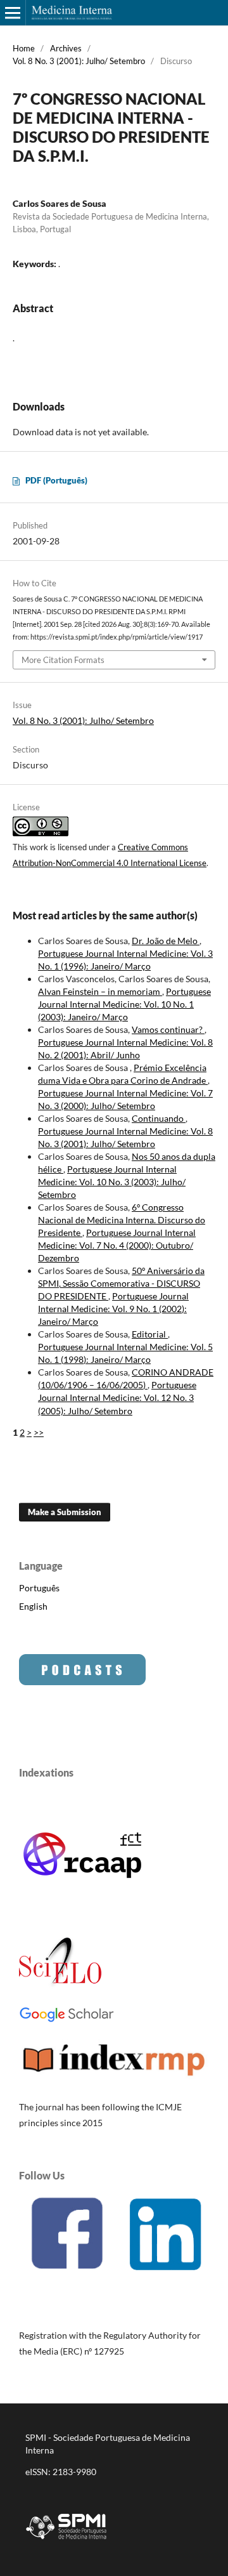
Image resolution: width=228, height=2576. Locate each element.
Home (24, 48)
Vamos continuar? (168, 1029)
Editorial (150, 1334)
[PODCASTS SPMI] (82, 1682)
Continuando (159, 1118)
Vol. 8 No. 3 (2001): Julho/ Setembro (79, 61)
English (33, 1606)
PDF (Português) (56, 480)
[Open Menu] (13, 13)
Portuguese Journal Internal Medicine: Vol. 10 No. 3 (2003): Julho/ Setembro (112, 1182)
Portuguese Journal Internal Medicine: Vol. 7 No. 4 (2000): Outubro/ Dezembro (117, 1245)
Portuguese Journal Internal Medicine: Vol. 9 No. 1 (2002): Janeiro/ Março (113, 1309)
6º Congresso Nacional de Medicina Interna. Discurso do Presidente (122, 1220)
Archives (66, 48)
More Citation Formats (63, 660)
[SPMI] (66, 2541)
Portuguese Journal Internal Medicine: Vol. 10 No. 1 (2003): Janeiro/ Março (124, 1004)
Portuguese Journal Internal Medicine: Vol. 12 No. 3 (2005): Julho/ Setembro (117, 1397)
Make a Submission (65, 1512)
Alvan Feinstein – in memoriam (100, 991)
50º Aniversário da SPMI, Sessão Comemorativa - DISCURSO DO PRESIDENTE (121, 1283)
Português (39, 1588)
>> (39, 1432)
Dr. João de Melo (166, 941)
